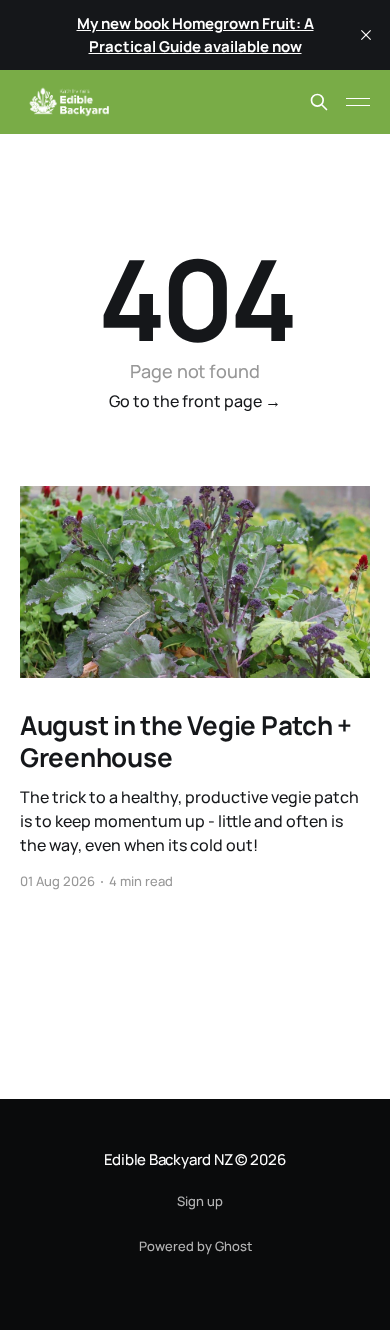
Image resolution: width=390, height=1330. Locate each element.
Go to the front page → (195, 401)
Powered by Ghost (195, 1246)
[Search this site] (319, 102)
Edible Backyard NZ (168, 1159)
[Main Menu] (358, 102)
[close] (366, 35)
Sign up (200, 1201)
